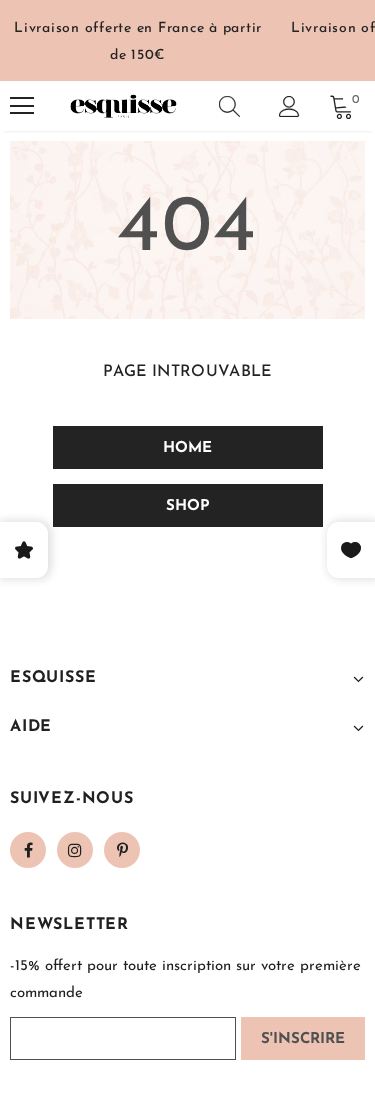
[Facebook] (28, 850)
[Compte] (289, 106)
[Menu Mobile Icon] (22, 106)
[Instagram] (75, 850)
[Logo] (123, 106)
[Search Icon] (229, 106)
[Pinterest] (122, 850)
